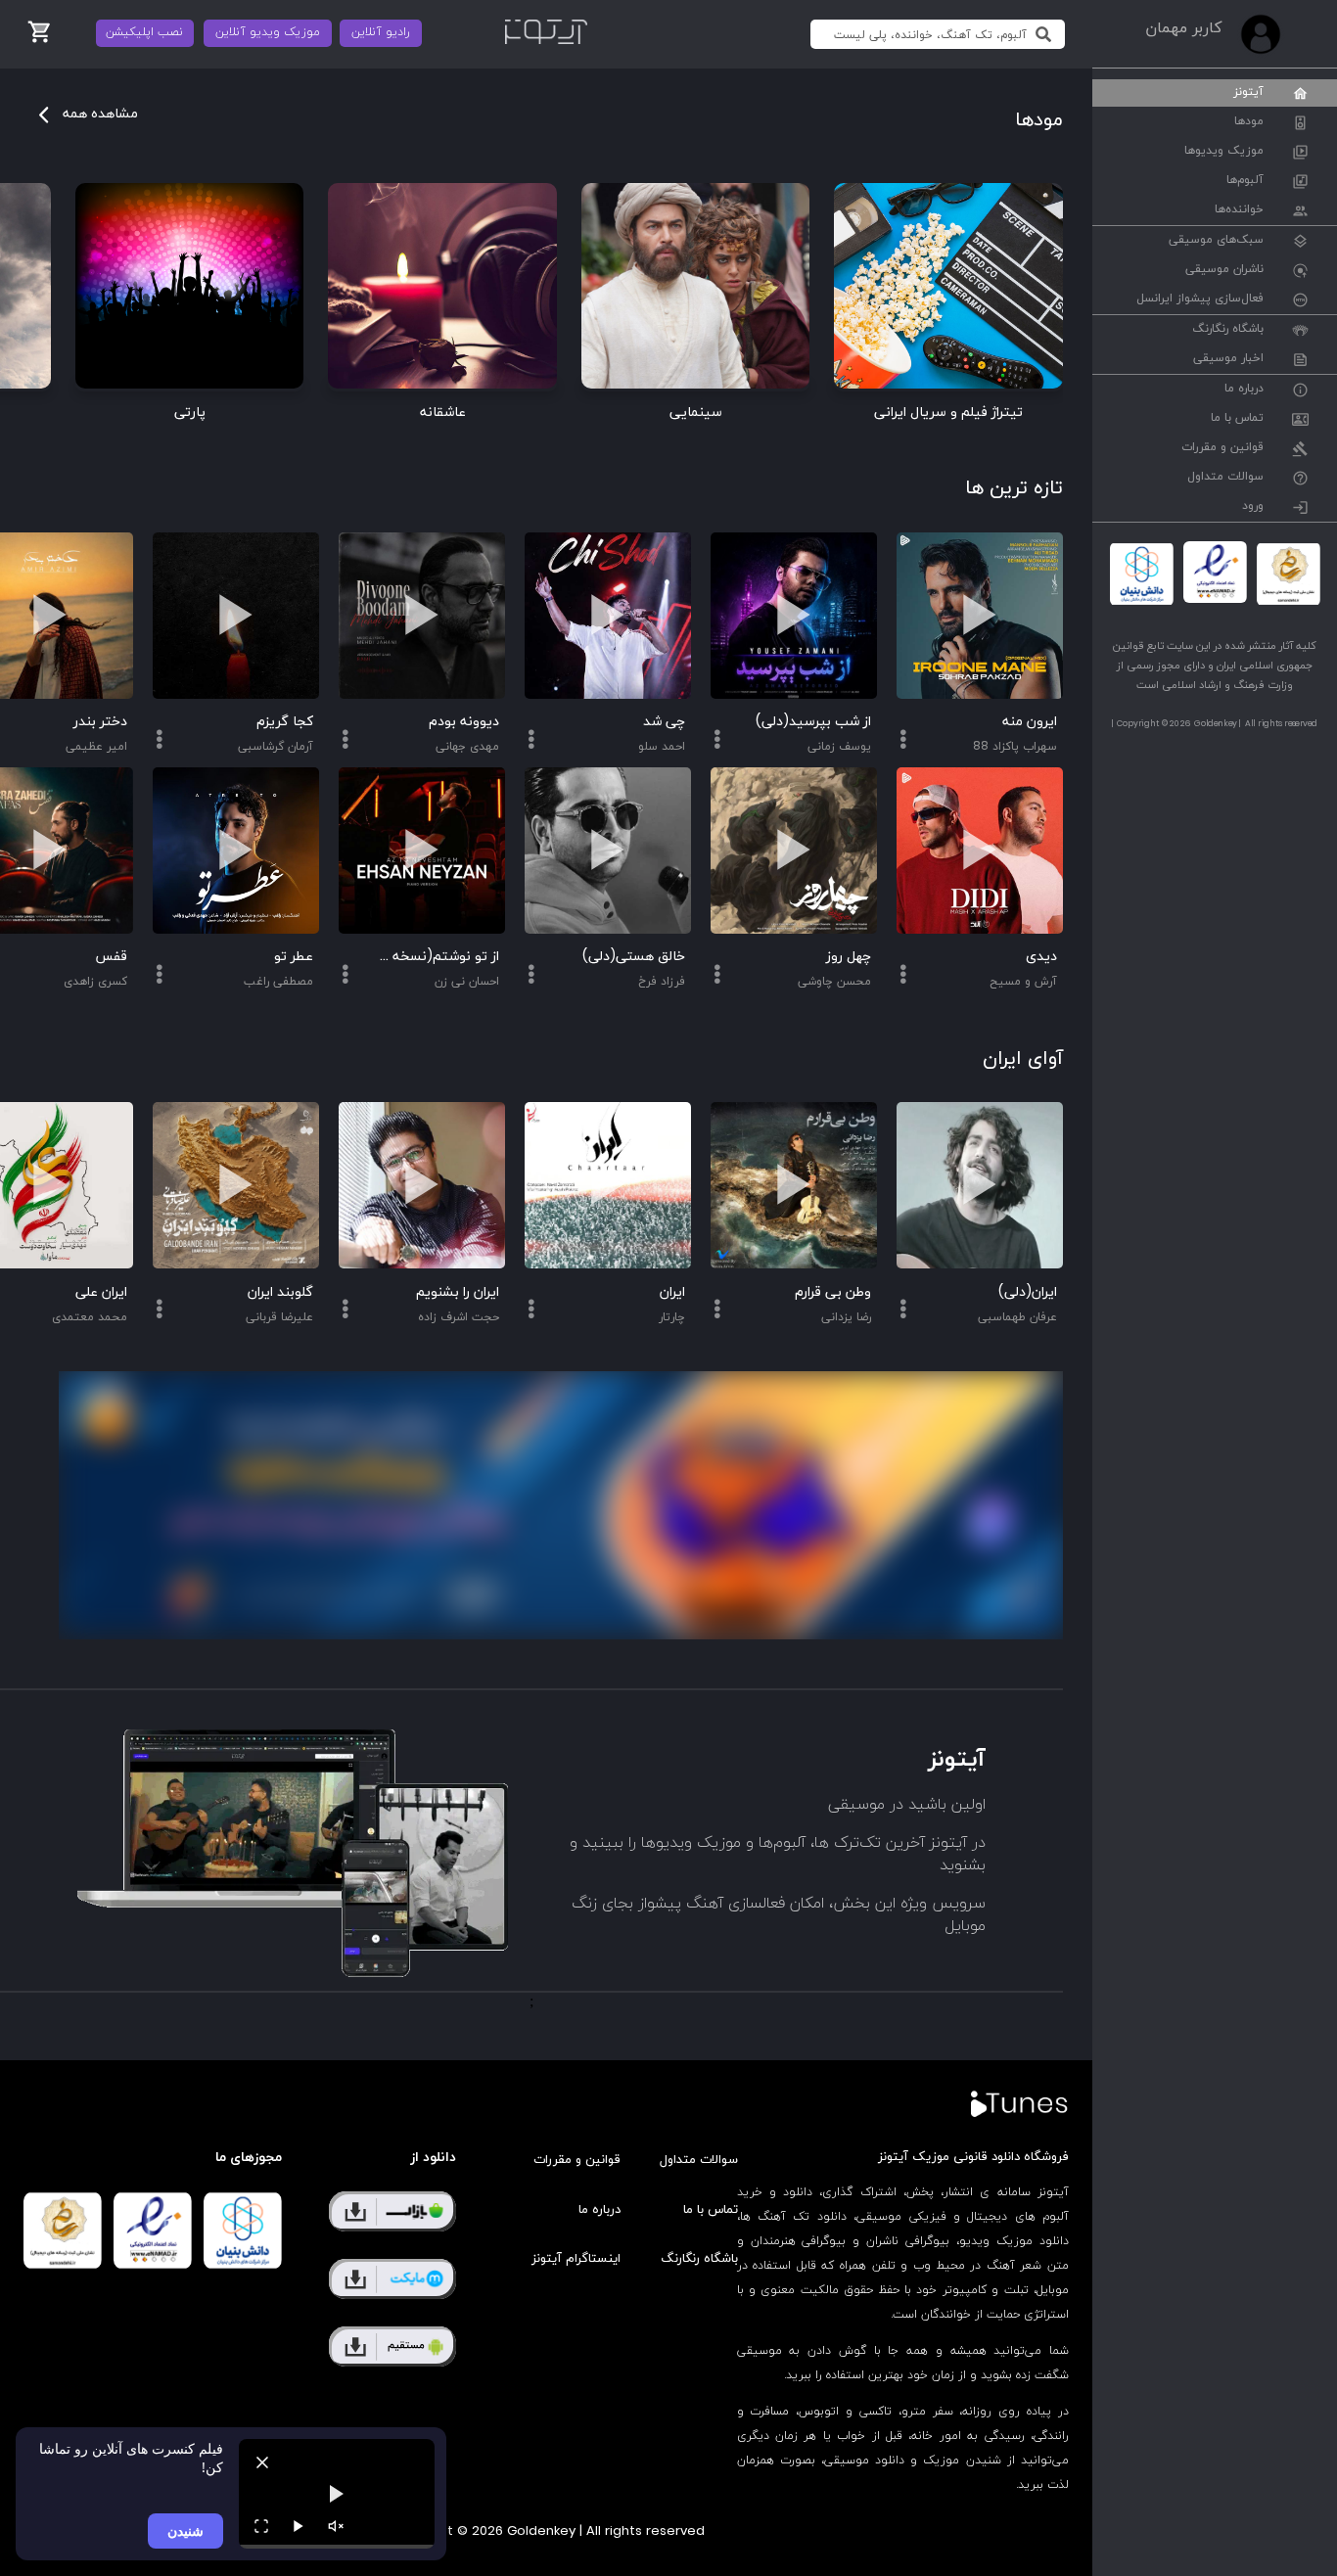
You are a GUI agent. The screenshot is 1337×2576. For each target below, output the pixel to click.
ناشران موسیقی (1224, 270)
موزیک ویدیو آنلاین (268, 32)
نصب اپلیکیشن (144, 32)
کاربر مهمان (1183, 28)
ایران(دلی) (1028, 1292)
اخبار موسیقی (1228, 359)
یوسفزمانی (839, 747)
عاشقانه (443, 413)
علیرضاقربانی (279, 1317)
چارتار (672, 1317)
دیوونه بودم (464, 722)
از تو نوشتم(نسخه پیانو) (437, 957)
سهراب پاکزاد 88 (1015, 747)
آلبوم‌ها (1245, 181)
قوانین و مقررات (1222, 448)
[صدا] (336, 2526)
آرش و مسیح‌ (1023, 982)
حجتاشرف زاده (459, 1317)
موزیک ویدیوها (1224, 152)
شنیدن (185, 2530)
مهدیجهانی (467, 747)
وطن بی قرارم (833, 1292)
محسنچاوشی (834, 982)
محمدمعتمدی (90, 1317)
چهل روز (849, 957)
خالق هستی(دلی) (634, 957)
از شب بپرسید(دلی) (813, 722)
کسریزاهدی (95, 982)
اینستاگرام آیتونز (576, 2259)
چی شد (664, 722)
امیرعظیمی (96, 747)
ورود (1253, 507)
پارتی (190, 413)
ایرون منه (1030, 722)
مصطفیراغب (278, 982)
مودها (1249, 122)
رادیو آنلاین (381, 32)
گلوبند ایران (280, 1292)
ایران (672, 1292)
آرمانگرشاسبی (276, 747)
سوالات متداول (1225, 478)
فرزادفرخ (662, 982)
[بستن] (262, 2462)
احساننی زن (467, 982)
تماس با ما (1237, 419)
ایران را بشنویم (458, 1292)
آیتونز (1248, 93)
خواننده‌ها (1239, 210)
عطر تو (294, 957)
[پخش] (299, 2526)
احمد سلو (662, 747)
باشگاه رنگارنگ (1228, 330)
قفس (111, 957)
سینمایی (696, 413)
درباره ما (1244, 390)
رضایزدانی (846, 1317)
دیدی (1041, 957)
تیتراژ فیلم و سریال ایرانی (948, 413)
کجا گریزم (285, 722)
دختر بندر (100, 722)
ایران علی (101, 1292)
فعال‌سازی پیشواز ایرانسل (1200, 299)
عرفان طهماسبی (1017, 1317)
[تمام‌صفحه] (261, 2526)
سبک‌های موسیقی (1216, 241)
